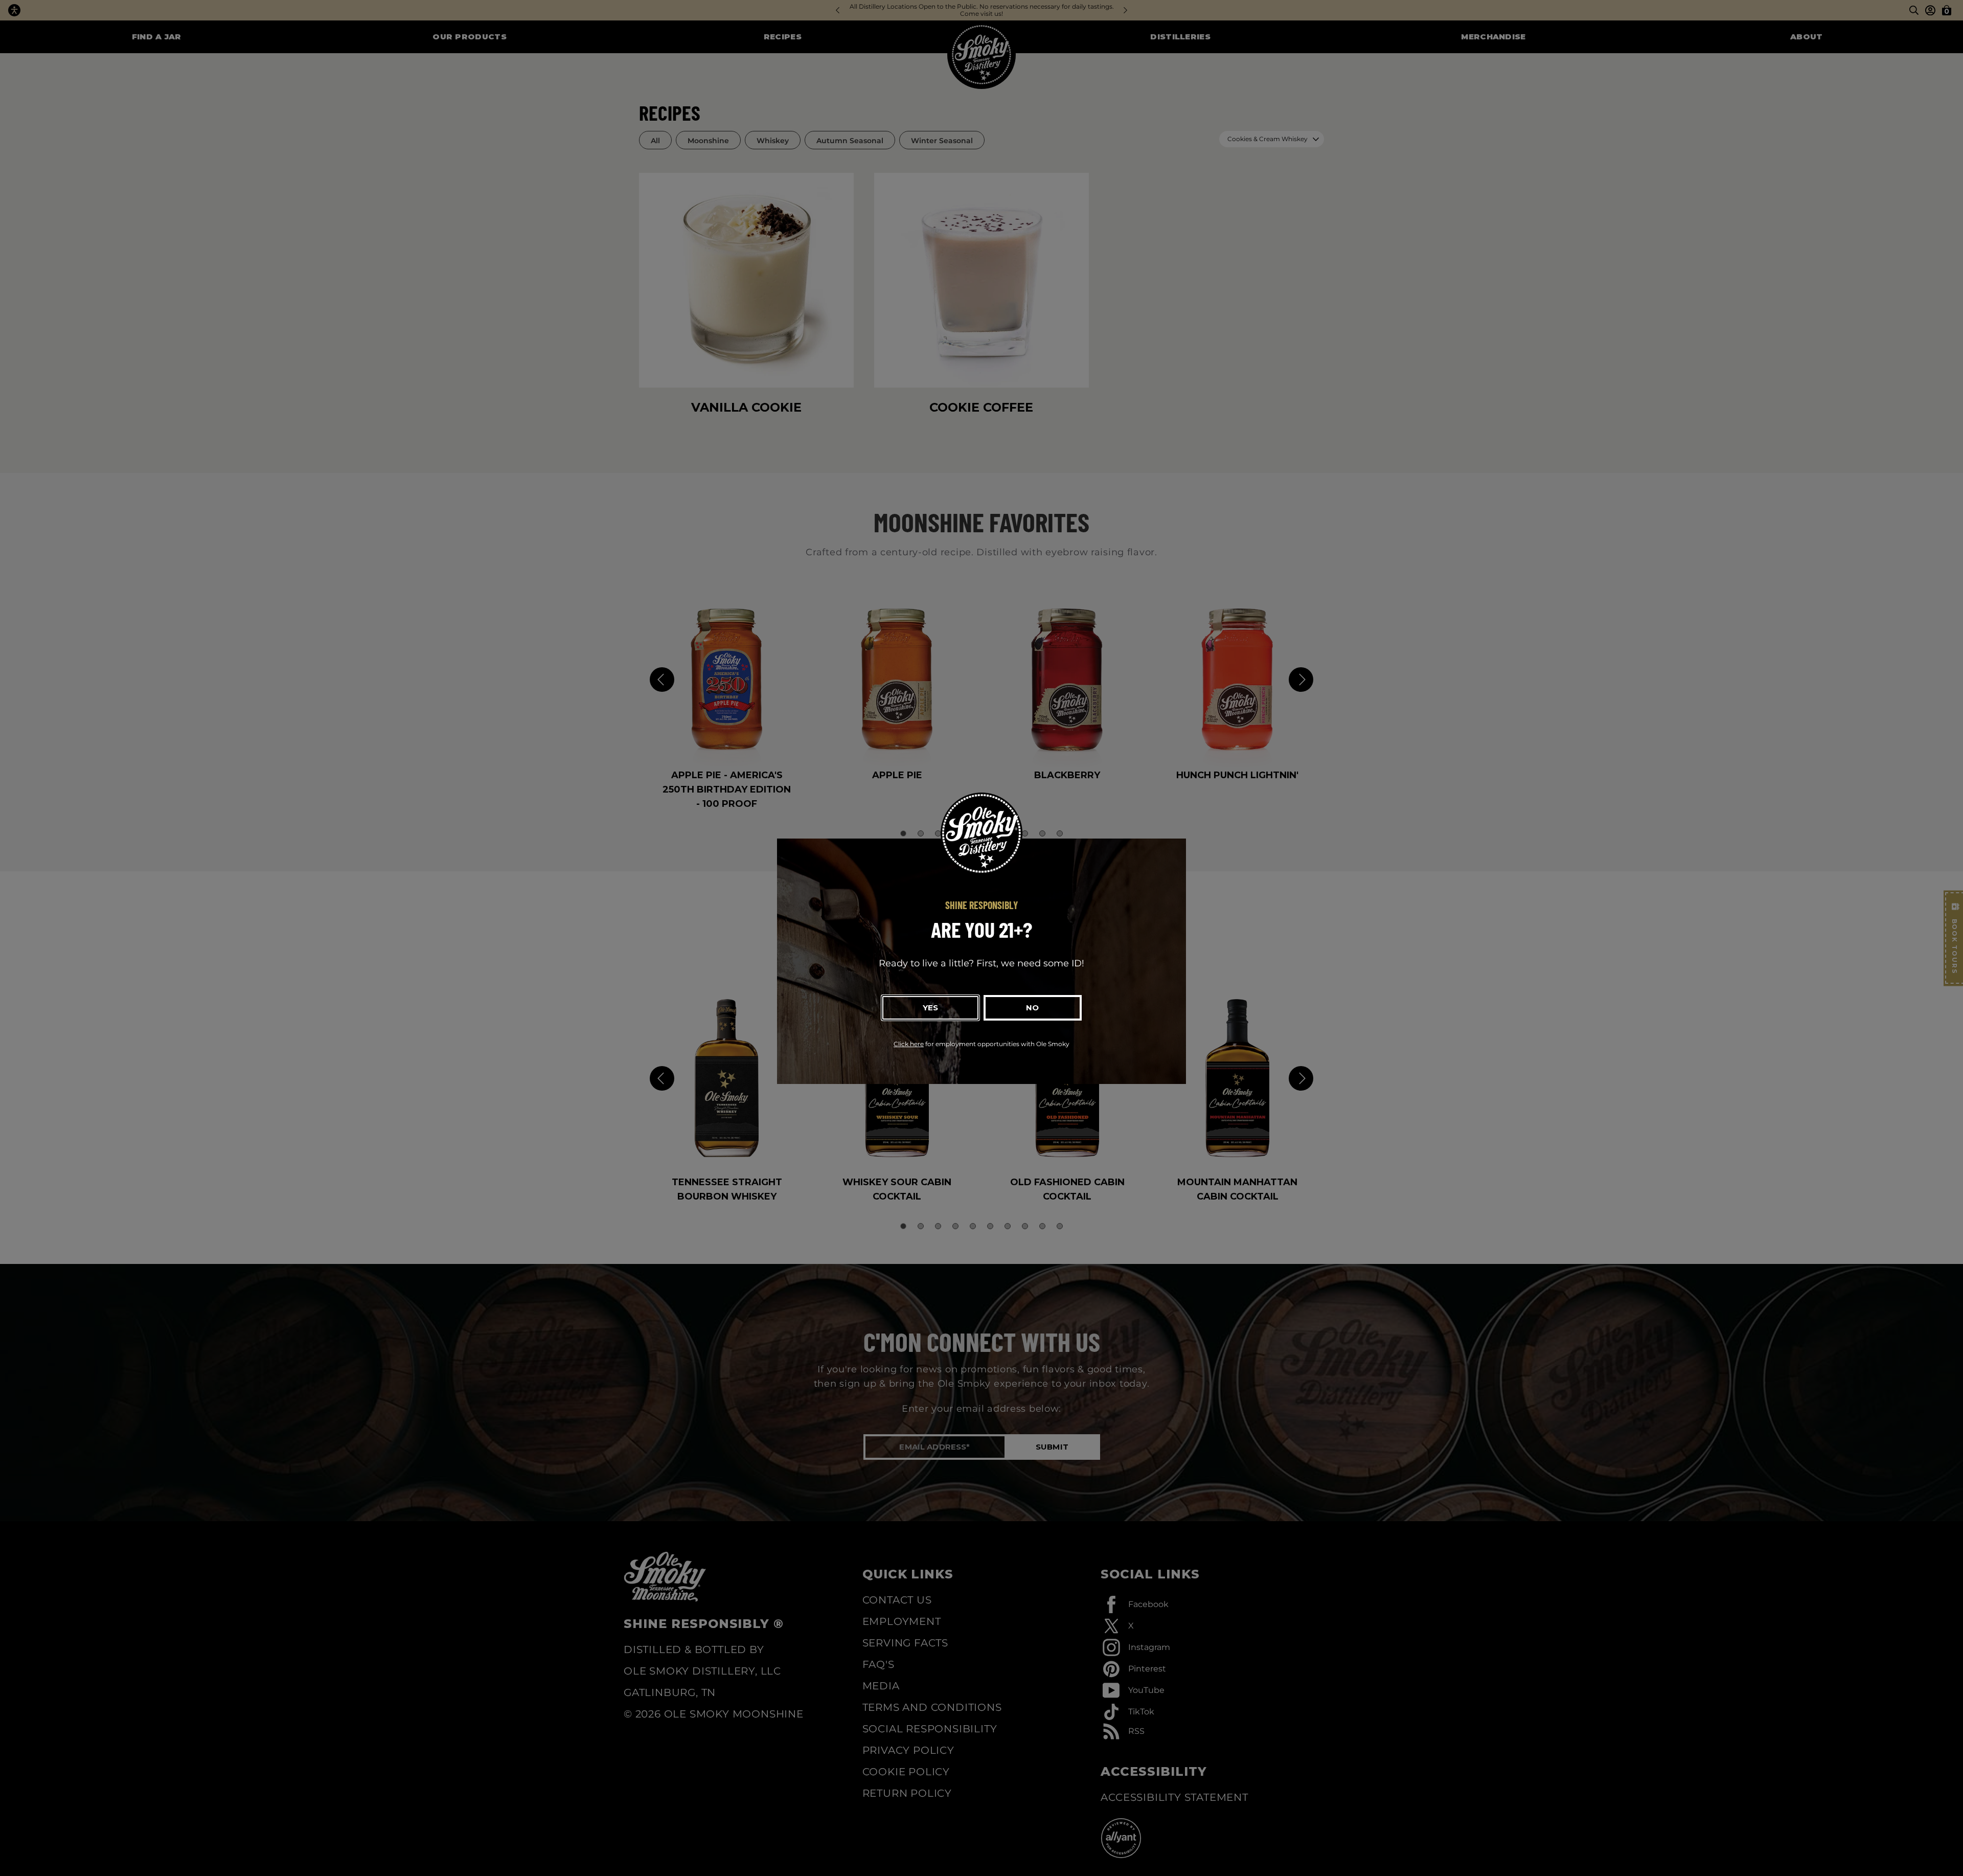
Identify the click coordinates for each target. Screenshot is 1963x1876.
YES (930, 1008)
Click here (909, 1044)
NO (1032, 1008)
